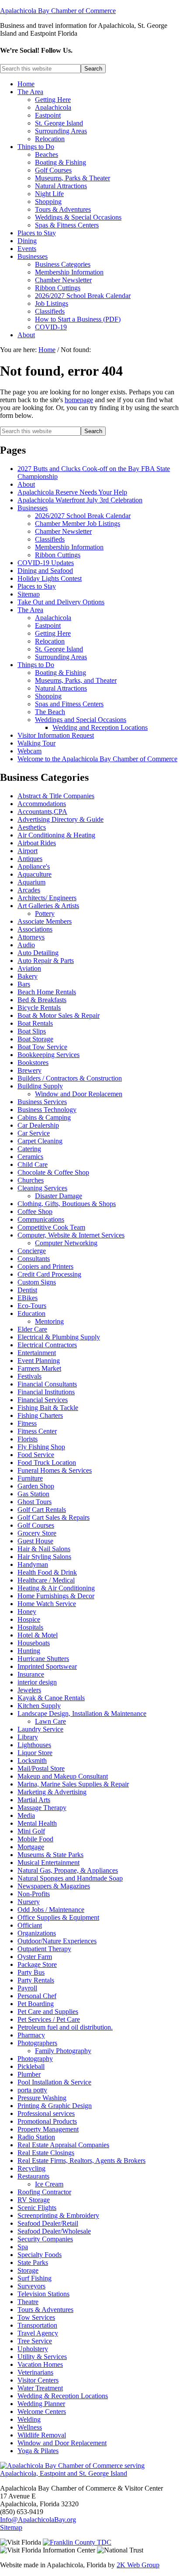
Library (28, 1737)
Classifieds (50, 539)
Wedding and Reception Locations (100, 727)
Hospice (29, 1619)
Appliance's (34, 866)
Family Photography (63, 2051)
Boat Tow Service (42, 1047)
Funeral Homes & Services (55, 1470)
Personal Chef (37, 1996)
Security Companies (45, 2239)
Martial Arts (34, 1800)
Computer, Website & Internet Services (71, 1235)
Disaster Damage (59, 1196)
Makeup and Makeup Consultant (63, 1776)
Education (31, 1313)
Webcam (29, 751)
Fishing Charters (40, 1415)
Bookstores (33, 1063)
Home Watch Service (47, 1604)
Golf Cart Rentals (42, 1510)
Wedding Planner (41, 2404)
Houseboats (34, 1643)
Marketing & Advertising (52, 1792)
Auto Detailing (38, 953)
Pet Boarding (36, 2004)
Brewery (29, 1070)
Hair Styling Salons (44, 1557)
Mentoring (49, 1321)
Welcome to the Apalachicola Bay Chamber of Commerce (97, 759)
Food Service (36, 1455)
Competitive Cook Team (51, 1227)
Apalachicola (53, 618)
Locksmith (32, 1761)
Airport (28, 851)
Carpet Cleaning (40, 1141)
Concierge (32, 1251)
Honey (27, 1612)
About (26, 484)
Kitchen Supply (39, 1706)
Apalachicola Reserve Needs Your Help (72, 492)
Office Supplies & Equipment (58, 1917)
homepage (79, 400)
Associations (35, 929)
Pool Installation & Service (54, 2082)
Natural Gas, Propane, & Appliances (68, 1870)
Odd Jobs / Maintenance (51, 1910)
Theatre (28, 2302)
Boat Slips (32, 1031)
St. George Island (59, 649)
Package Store (37, 1964)
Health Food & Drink (47, 1572)
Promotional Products (47, 2121)
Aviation (29, 968)
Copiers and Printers (45, 1266)
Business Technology (47, 1110)
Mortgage (31, 1847)
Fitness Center (37, 1431)
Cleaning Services (42, 1188)
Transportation (37, 2325)
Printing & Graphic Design (55, 2106)
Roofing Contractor (44, 2192)
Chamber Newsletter (63, 531)
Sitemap (29, 594)
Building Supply (40, 1086)
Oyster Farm (35, 1957)
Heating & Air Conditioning (56, 1588)
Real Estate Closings (46, 2153)
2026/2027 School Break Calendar (83, 516)
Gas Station (33, 1494)
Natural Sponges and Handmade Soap (70, 1878)
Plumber (29, 2074)
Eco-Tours (32, 1306)
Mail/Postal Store (41, 1768)
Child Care (33, 1164)
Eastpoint (48, 625)
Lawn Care (50, 1721)
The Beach (50, 712)
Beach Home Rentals (47, 992)
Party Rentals (36, 1980)
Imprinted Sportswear (47, 1666)
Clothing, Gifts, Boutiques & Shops (67, 1204)
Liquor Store (35, 1753)
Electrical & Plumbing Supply (59, 1337)
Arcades (29, 890)
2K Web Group (138, 2565)
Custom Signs (37, 1282)
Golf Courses (36, 1525)
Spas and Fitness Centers (69, 704)
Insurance (31, 1674)
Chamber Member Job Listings (78, 524)
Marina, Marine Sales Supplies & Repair (73, 1784)
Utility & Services (42, 2357)
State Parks (33, 2262)
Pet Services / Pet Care (49, 2019)
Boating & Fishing (61, 673)
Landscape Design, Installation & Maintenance (82, 1713)
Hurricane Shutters (43, 1659)
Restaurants (33, 2176)
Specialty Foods (40, 2255)
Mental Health (37, 1823)
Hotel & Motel (38, 1635)
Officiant (30, 1925)
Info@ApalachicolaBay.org (38, 2520)
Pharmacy (31, 2035)
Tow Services (36, 2317)
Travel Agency (38, 2333)
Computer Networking (66, 1243)
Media (26, 1815)
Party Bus (31, 1972)
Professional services (46, 2113)
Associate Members (45, 921)
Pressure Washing (42, 2098)
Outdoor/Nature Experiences (57, 1941)
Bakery (28, 976)
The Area (30, 610)
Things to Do (36, 665)
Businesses (33, 508)
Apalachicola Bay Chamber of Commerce (58, 11)
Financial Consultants (47, 1384)
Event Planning (39, 1361)
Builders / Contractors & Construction (70, 1078)
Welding (29, 2419)
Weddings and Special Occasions (81, 720)
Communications (41, 1219)
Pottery (45, 913)
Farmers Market (39, 1368)
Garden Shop (36, 1486)
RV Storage (34, 2200)
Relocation (50, 641)
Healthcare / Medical (46, 1580)
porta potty (32, 2090)
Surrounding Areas (61, 657)
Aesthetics (32, 827)
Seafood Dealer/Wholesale (54, 2231)
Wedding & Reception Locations (63, 2396)
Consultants (34, 1259)
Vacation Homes (40, 2364)
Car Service (34, 1133)
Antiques (30, 859)
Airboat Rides (37, 843)
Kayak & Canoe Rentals (51, 1698)
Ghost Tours (35, 1502)
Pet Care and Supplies (48, 2012)
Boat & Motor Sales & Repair (59, 1015)
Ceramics (30, 1157)
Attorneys (31, 937)
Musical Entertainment (48, 1863)
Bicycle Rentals (39, 1008)
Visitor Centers (38, 2380)
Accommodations (42, 804)
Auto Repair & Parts (46, 961)
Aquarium (31, 882)
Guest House (35, 1541)
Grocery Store (37, 1533)
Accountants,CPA (42, 812)
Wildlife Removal (42, 2435)
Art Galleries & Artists (48, 906)
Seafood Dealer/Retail (48, 2223)
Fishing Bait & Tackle (48, 1408)
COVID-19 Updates (46, 563)
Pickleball (31, 2066)
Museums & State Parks (50, 1855)
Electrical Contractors (47, 1345)
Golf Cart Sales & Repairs (54, 1517)
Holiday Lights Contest (50, 578)
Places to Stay (37, 586)
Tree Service (35, 2341)
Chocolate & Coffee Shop (53, 1172)
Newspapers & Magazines (54, 1886)
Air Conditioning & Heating (56, 835)
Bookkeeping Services (48, 1055)
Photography (35, 2059)
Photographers (37, 2043)
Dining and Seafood (45, 571)
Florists (28, 1439)
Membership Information (69, 547)
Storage (28, 2270)
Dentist (27, 1290)
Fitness (27, 1423)
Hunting (29, 1651)
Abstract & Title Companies (56, 796)
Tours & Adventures (45, 2310)
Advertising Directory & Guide (61, 819)
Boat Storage (35, 1039)
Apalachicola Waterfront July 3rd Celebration (80, 500)
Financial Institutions (46, 1392)
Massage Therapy (42, 1808)
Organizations (37, 1933)
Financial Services (43, 1400)
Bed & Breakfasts (42, 1000)
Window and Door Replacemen (79, 1094)
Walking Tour (36, 743)
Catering (29, 1149)
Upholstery (33, 2349)
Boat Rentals (35, 1023)
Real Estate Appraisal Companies (63, 2145)
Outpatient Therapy (44, 1949)
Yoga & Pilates (38, 2451)
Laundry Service (40, 1729)
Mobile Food (35, 1839)
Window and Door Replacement (62, 2443)
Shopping (48, 696)
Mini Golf (31, 1831)
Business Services (42, 1102)
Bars (24, 984)
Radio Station (36, 2137)
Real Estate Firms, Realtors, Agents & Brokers (81, 2161)
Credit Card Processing (49, 1274)
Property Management (48, 2129)
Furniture (30, 1478)
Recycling (31, 2168)
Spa (23, 2247)
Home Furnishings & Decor (56, 1596)
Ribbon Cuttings (58, 555)
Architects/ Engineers (47, 898)
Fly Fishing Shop (41, 1447)
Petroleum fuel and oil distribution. (65, 2027)
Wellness (30, 2427)
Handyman (33, 1564)
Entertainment (37, 1353)
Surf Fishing (35, 2278)
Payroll (27, 1988)
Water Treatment (40, 2388)
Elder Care (32, 1329)
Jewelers (29, 1690)
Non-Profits (34, 1894)
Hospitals (30, 1627)
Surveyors (31, 2286)
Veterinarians (35, 2372)
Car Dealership (38, 1125)
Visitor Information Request (56, 735)
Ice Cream (49, 2184)
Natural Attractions (61, 688)
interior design (37, 1682)
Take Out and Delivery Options (61, 602)
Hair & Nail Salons (44, 1549)
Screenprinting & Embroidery (58, 2215)
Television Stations (43, 2294)
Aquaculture (35, 874)
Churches (31, 1180)
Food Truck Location (47, 1463)
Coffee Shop (35, 1212)
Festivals (29, 1376)
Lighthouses (34, 1745)
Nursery (29, 1902)
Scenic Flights (37, 2208)
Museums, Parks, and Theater (76, 680)
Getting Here (53, 633)
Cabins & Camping (44, 1117)
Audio (26, 945)
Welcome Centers (42, 2412)
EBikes (28, 1298)
